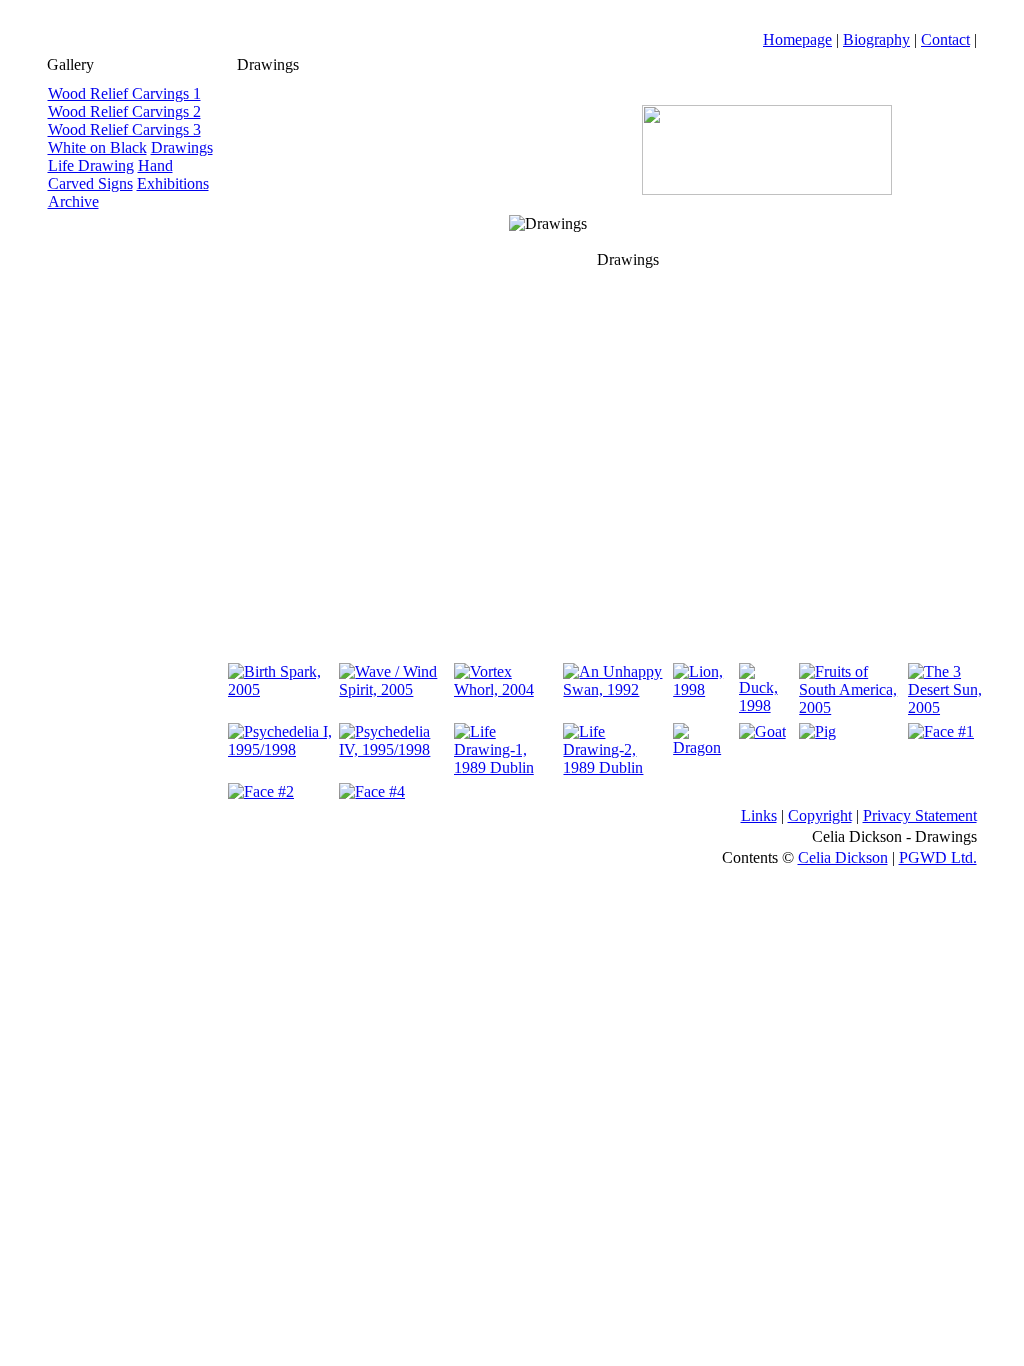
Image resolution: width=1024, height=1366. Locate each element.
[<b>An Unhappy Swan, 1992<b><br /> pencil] (615, 689)
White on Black (97, 147)
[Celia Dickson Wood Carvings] (767, 189)
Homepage (797, 39)
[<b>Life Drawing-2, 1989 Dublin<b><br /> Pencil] (615, 767)
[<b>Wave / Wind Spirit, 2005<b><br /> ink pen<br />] (393, 689)
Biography (876, 39)
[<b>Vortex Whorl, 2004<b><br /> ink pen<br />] (506, 689)
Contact (945, 39)
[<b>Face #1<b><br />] (941, 731)
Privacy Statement (920, 815)
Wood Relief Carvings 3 (124, 129)
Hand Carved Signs (110, 174)
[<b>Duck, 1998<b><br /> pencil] (766, 705)
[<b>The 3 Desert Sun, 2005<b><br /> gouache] (947, 707)
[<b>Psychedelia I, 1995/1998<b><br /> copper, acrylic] (280, 749)
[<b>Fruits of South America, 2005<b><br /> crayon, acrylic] (850, 707)
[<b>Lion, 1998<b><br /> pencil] (702, 689)
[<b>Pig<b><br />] (817, 731)
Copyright (820, 815)
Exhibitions (173, 183)
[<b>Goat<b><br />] (762, 731)
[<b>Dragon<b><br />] (702, 747)
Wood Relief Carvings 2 (124, 111)
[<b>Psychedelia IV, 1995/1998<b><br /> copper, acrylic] (393, 749)
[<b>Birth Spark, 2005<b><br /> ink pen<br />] (280, 689)
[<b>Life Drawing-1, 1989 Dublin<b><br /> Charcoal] (506, 767)
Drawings (182, 147)
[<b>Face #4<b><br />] (372, 791)
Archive (73, 201)
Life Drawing (91, 165)
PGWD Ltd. (938, 857)
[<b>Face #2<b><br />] (261, 791)
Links (759, 815)
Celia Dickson (843, 857)
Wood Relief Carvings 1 (124, 93)
